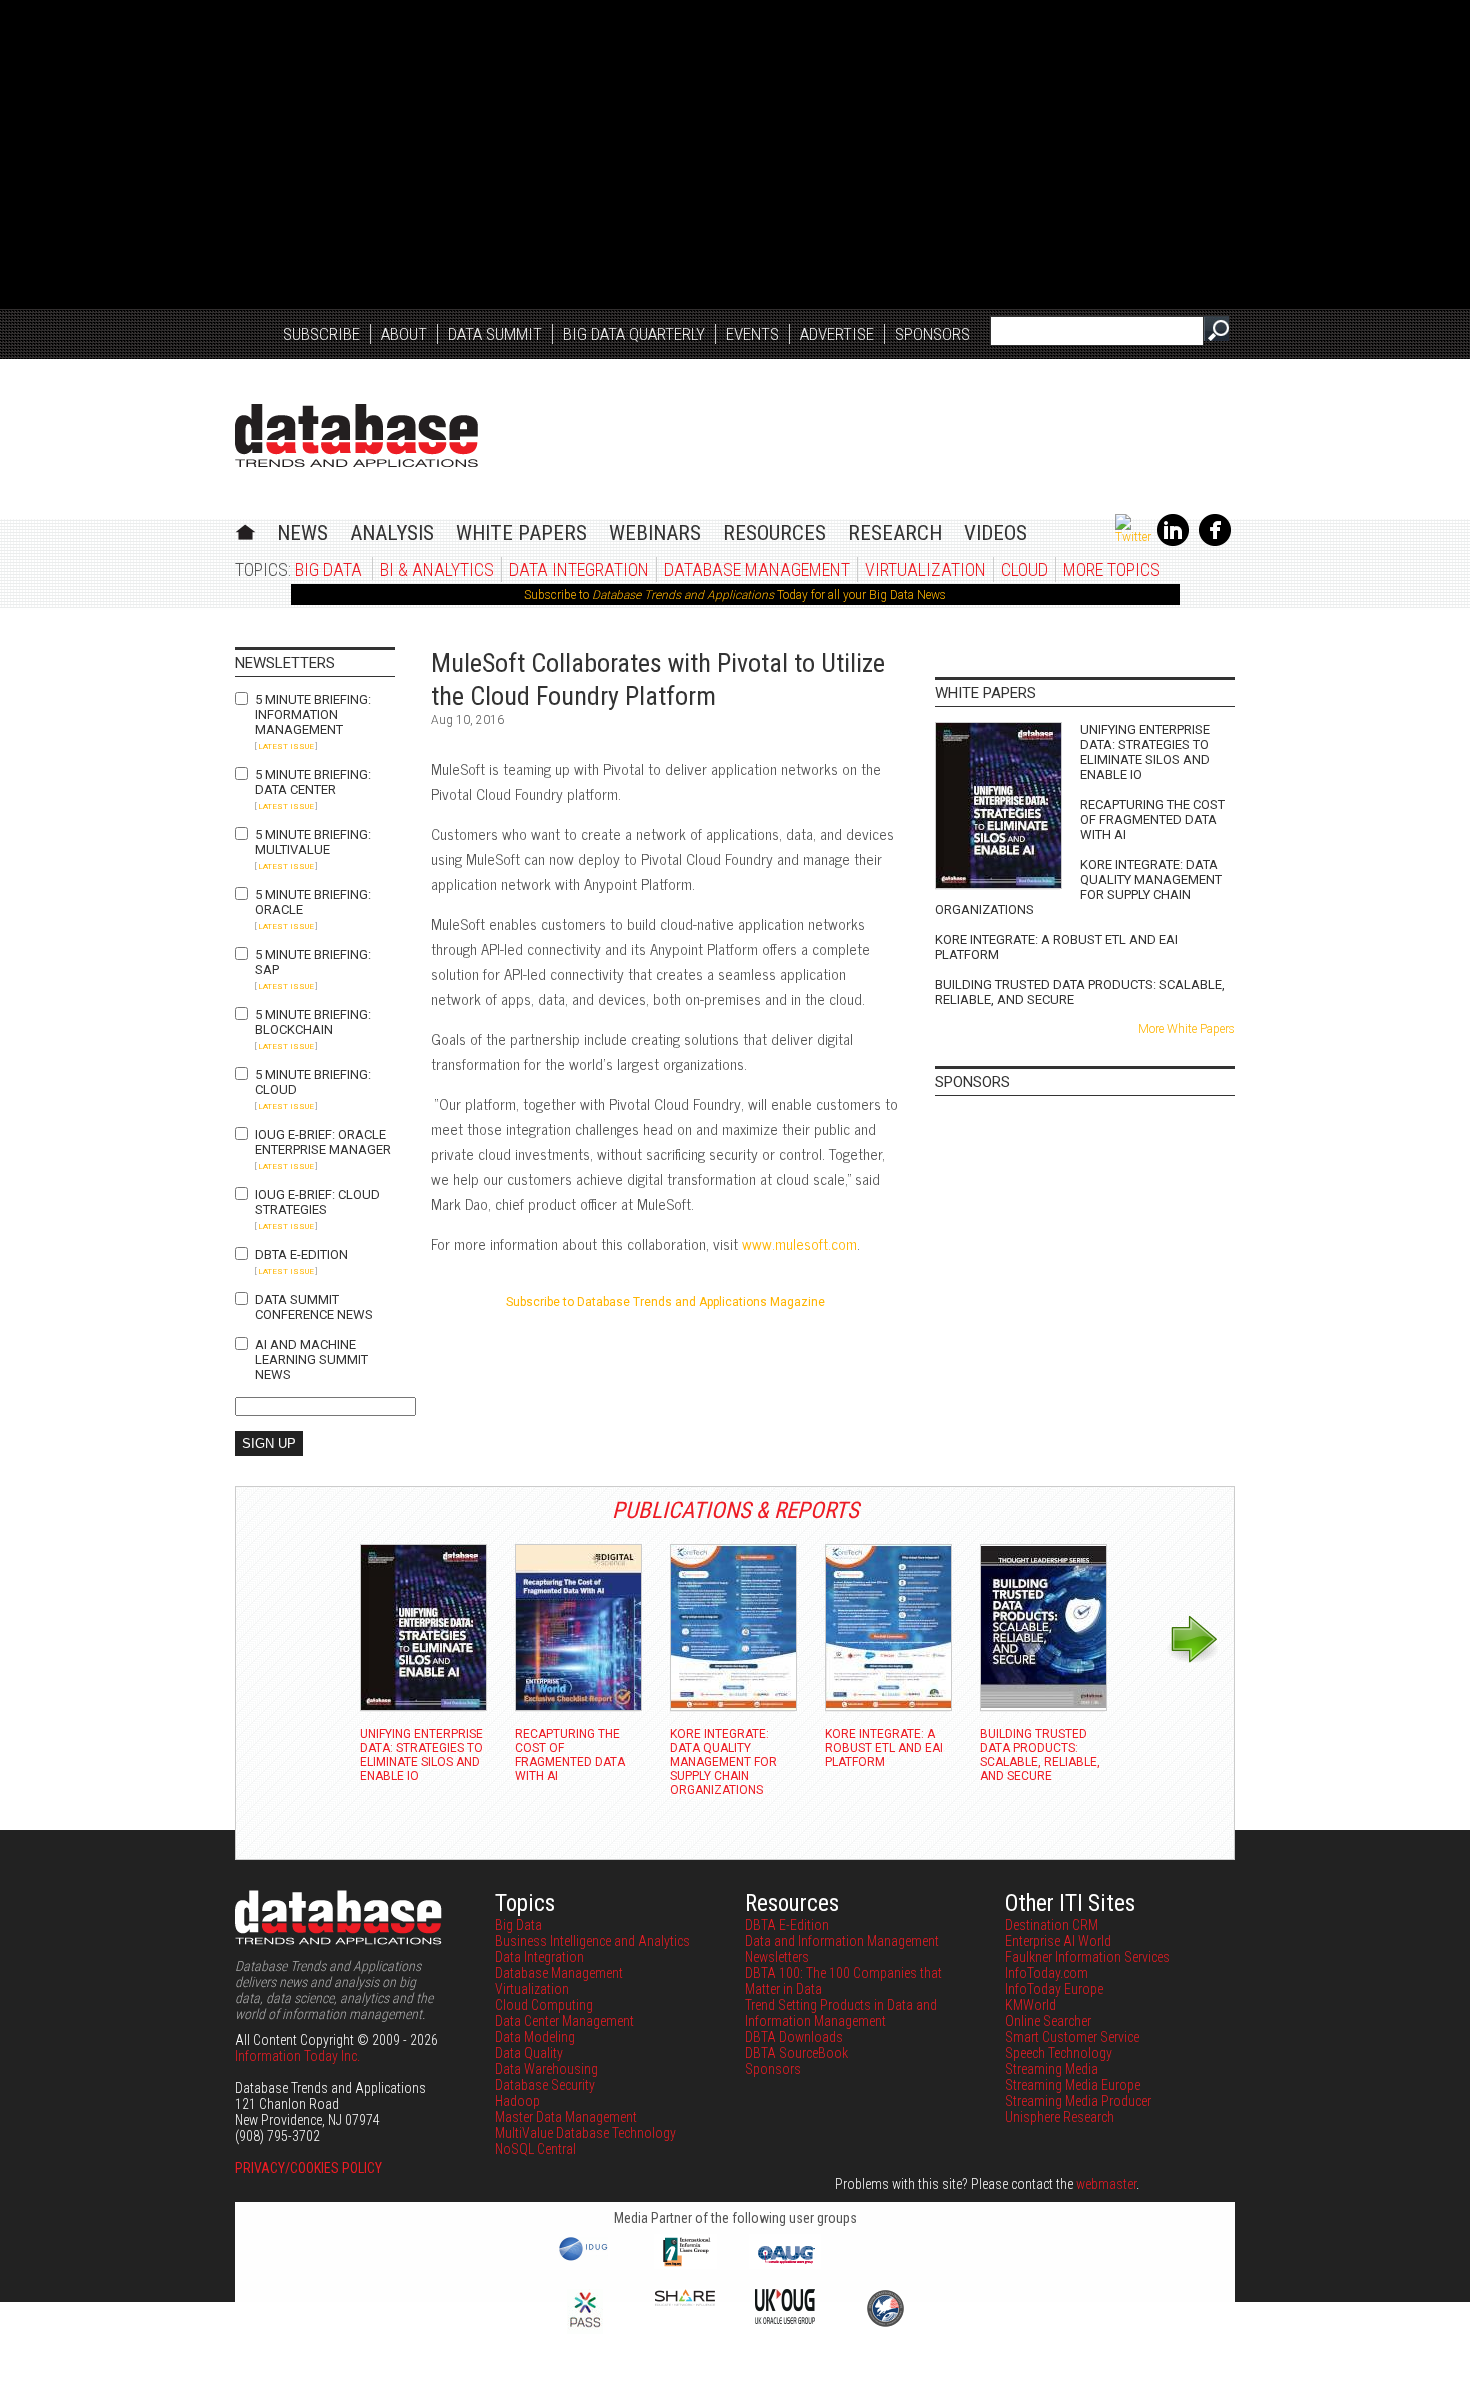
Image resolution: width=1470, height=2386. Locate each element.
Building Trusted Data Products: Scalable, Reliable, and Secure (1080, 992)
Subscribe (321, 334)
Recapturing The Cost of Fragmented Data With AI (1152, 819)
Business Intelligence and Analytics (592, 1941)
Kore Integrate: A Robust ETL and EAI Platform (1056, 947)
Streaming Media (1051, 2069)
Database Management (757, 569)
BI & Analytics (437, 569)
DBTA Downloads (794, 2037)
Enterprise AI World (1058, 1941)
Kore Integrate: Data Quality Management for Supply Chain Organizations (1078, 887)
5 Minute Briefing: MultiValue (313, 842)
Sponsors (932, 334)
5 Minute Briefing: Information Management (313, 714)
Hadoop (517, 2101)
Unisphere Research (1059, 2117)
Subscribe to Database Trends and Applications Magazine (665, 1302)
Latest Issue (286, 746)
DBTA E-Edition (301, 1254)
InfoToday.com (1046, 1973)
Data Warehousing (546, 2069)
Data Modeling (535, 2037)
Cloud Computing (544, 2005)
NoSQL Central (535, 2149)
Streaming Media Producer (1078, 2101)
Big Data (328, 569)
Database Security (545, 2085)
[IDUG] (585, 2259)
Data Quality (529, 2053)
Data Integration (579, 569)
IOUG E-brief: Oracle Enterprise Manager (323, 1142)
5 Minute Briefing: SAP (313, 962)
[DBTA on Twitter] (1133, 537)
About (404, 334)
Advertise (837, 334)
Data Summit (495, 334)
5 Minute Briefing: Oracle (313, 902)
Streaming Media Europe (1072, 2085)
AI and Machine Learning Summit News (311, 1359)
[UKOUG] (785, 2319)
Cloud (1024, 569)
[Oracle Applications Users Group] (785, 2264)
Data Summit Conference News (314, 1307)
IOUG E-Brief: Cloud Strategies (317, 1202)
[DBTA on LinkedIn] (1173, 542)
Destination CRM (1051, 1925)
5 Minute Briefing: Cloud (313, 1082)
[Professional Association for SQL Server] (585, 2329)
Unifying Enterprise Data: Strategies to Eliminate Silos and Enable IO (1145, 752)
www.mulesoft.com (799, 1243)
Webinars (655, 533)
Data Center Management (564, 2021)
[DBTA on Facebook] (1215, 542)
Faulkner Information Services (1087, 1957)
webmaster (1106, 2184)
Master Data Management (566, 2117)
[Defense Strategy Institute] (885, 2324)
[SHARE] (685, 2301)
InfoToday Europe (1054, 1989)
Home (245, 529)
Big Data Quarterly (634, 334)
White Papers (521, 533)
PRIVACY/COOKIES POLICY (308, 2168)
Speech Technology (1058, 2053)
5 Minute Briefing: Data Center (313, 782)
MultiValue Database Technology (585, 2133)
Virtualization (925, 569)
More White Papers (1186, 1029)
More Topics (1111, 569)
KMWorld (1030, 2005)
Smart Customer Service (1072, 2037)
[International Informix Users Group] (685, 2264)
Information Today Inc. (297, 2056)
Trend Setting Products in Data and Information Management (841, 2013)
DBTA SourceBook (796, 2053)
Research (895, 533)
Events (752, 334)
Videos (995, 533)
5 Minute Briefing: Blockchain (313, 1022)
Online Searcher (1048, 2021)
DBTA (356, 435)
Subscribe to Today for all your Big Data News (735, 595)
